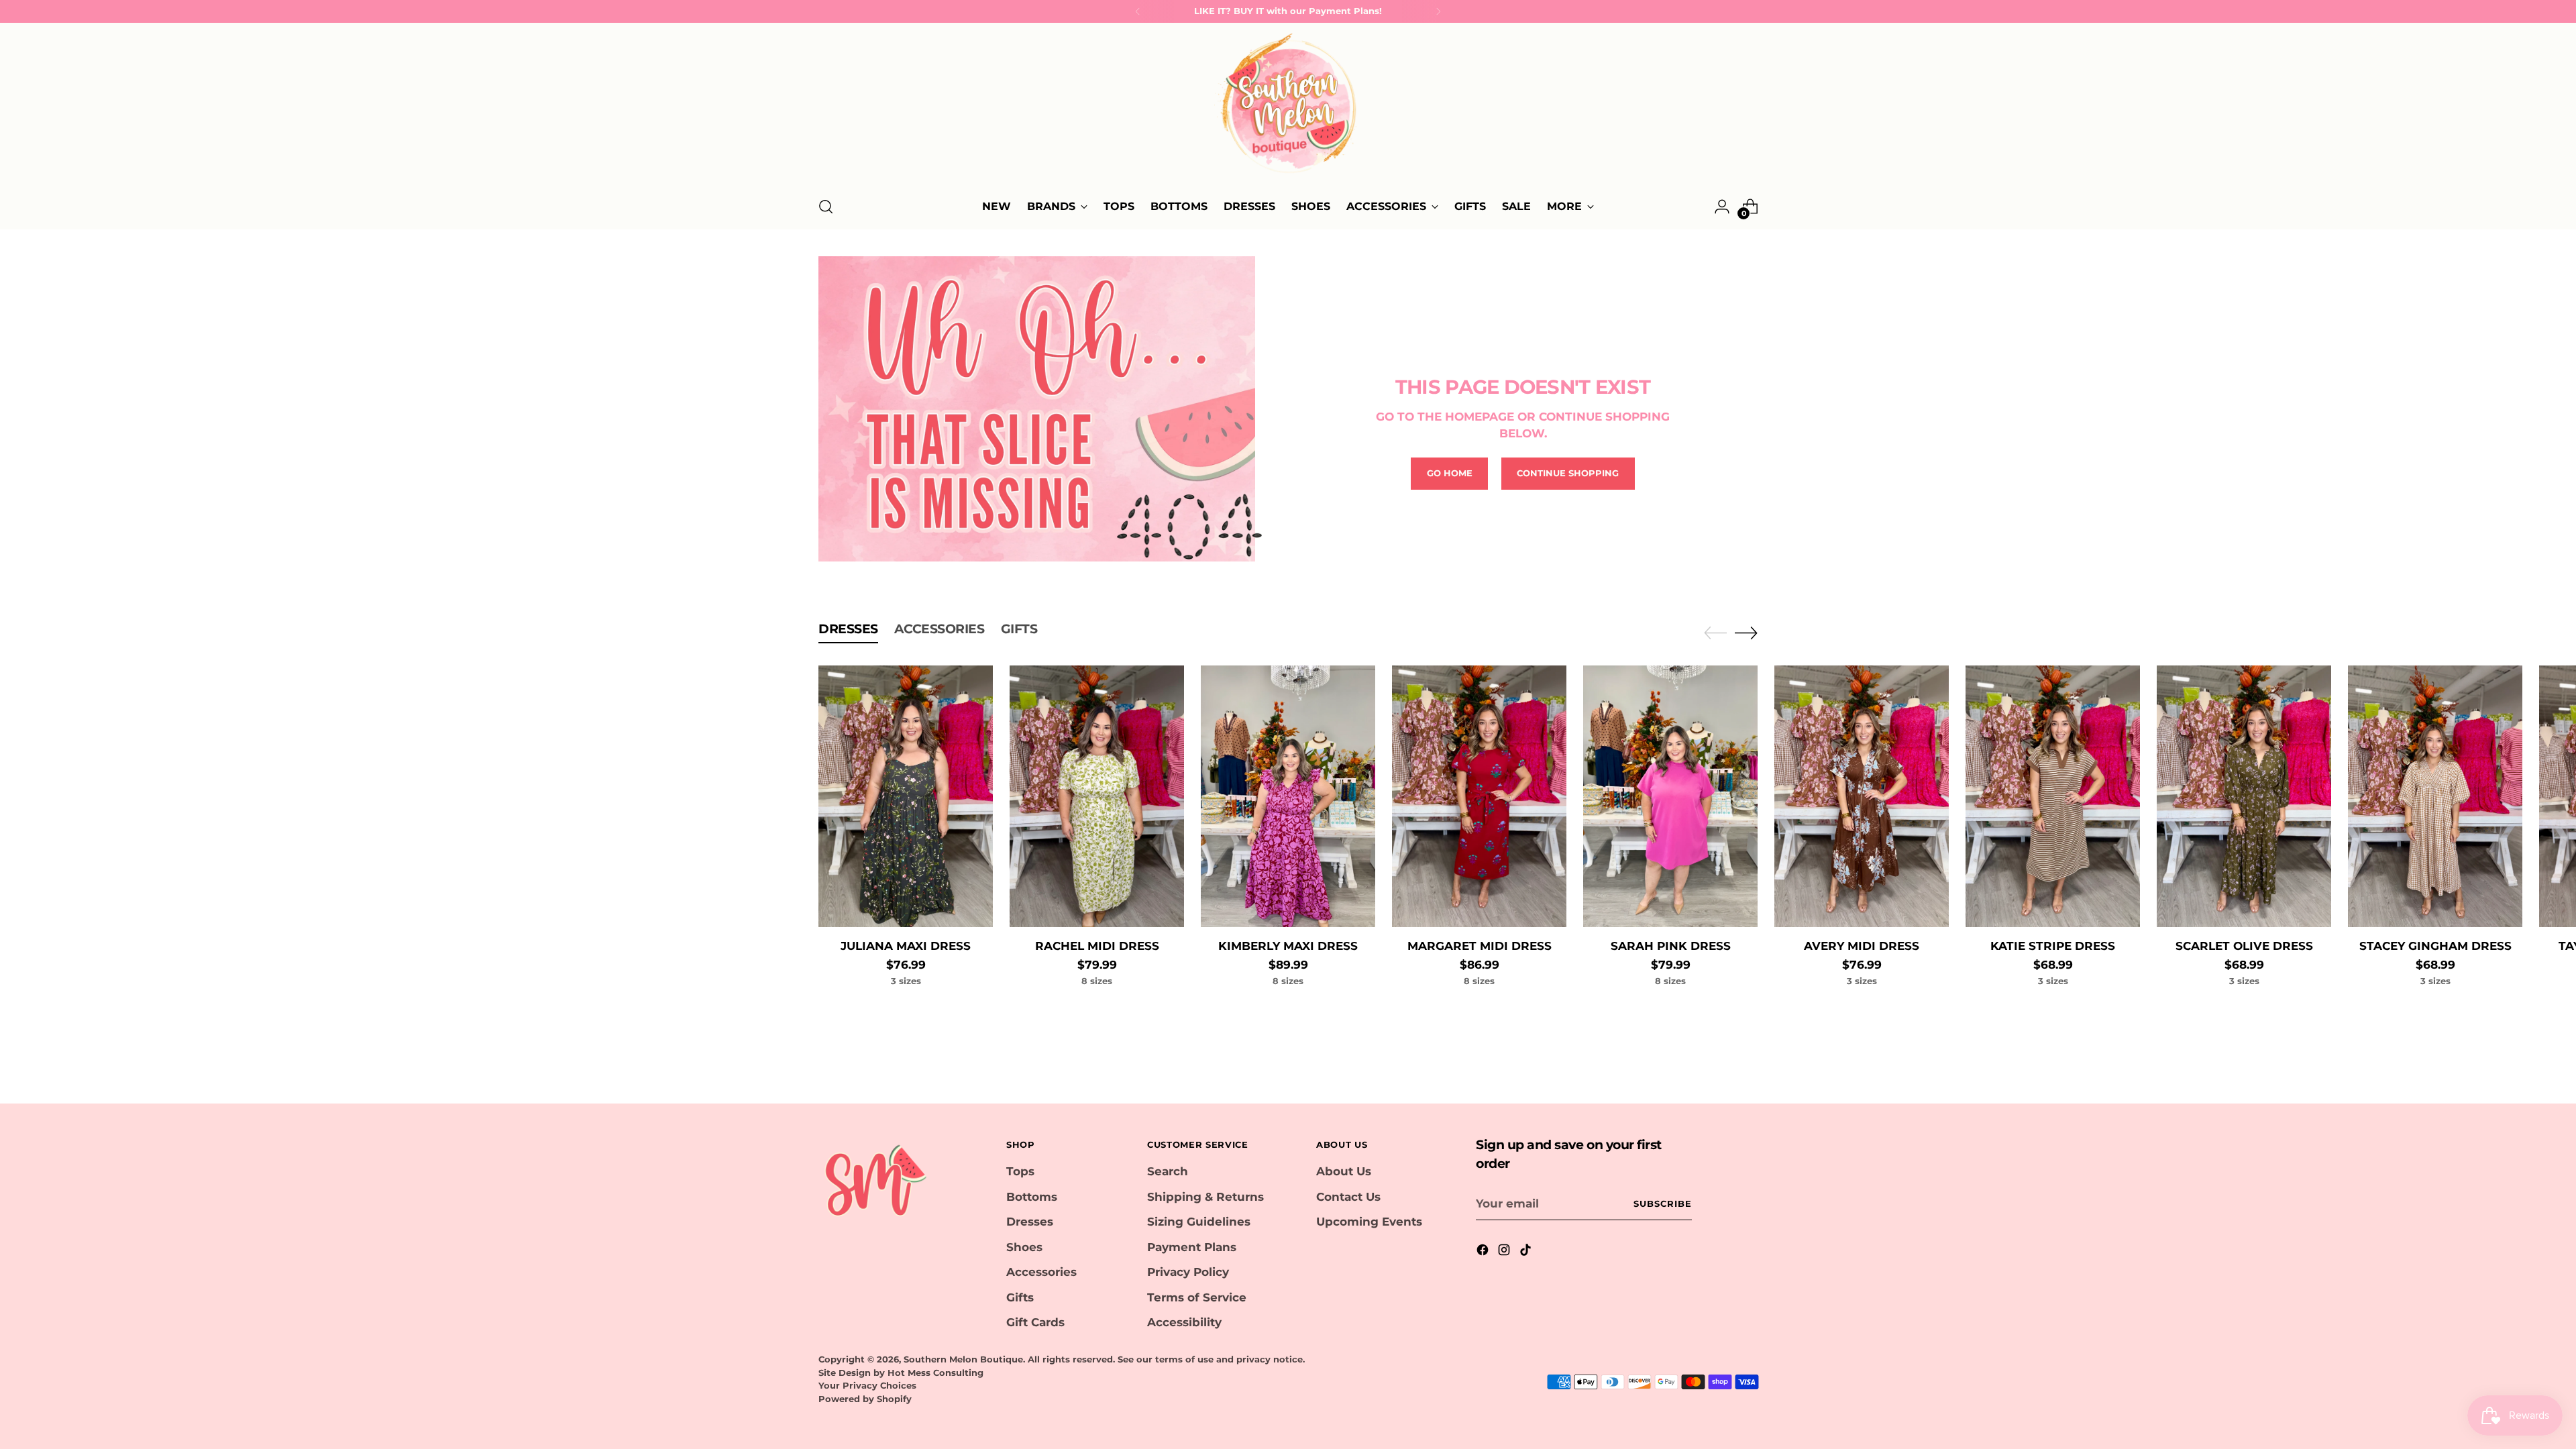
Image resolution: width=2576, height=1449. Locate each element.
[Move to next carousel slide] (1746, 633)
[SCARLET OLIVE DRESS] (2244, 796)
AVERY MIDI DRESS (1862, 946)
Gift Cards (1035, 1322)
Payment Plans (1192, 1247)
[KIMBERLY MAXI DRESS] (1288, 796)
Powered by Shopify (865, 1399)
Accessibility (1184, 1322)
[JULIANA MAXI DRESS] (906, 796)
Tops (1020, 1171)
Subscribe (1663, 1203)
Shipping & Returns (1205, 1197)
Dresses (1030, 1222)
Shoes (1024, 1247)
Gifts (1020, 1297)
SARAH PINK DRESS (1671, 946)
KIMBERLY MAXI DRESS (1288, 946)
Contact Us (1348, 1197)
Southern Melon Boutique (963, 1359)
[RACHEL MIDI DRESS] (1097, 796)
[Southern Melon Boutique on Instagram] (1505, 1252)
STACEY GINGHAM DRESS (2435, 946)
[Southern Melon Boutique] (1288, 107)
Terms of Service (1197, 1297)
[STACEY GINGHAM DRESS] (2435, 796)
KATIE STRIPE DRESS (2053, 946)
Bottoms (1032, 1197)
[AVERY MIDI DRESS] (1862, 796)
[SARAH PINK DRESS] (1670, 796)
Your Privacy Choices (867, 1385)
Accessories (1041, 1272)
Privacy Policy (1188, 1272)
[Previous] (1138, 11)
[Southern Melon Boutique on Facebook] (1484, 1252)
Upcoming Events (1369, 1222)
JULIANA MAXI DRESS (906, 946)
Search (1168, 1171)
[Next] (1438, 11)
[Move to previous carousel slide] (1715, 633)
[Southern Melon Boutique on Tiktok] (1527, 1252)
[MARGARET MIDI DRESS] (1479, 796)
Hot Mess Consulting (935, 1373)
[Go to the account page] (1722, 207)
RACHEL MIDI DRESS (1097, 946)
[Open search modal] (826, 207)
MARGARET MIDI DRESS (1480, 946)
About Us (1344, 1171)
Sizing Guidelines (1199, 1222)
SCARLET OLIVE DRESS (2244, 946)
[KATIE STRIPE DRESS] (2053, 796)
